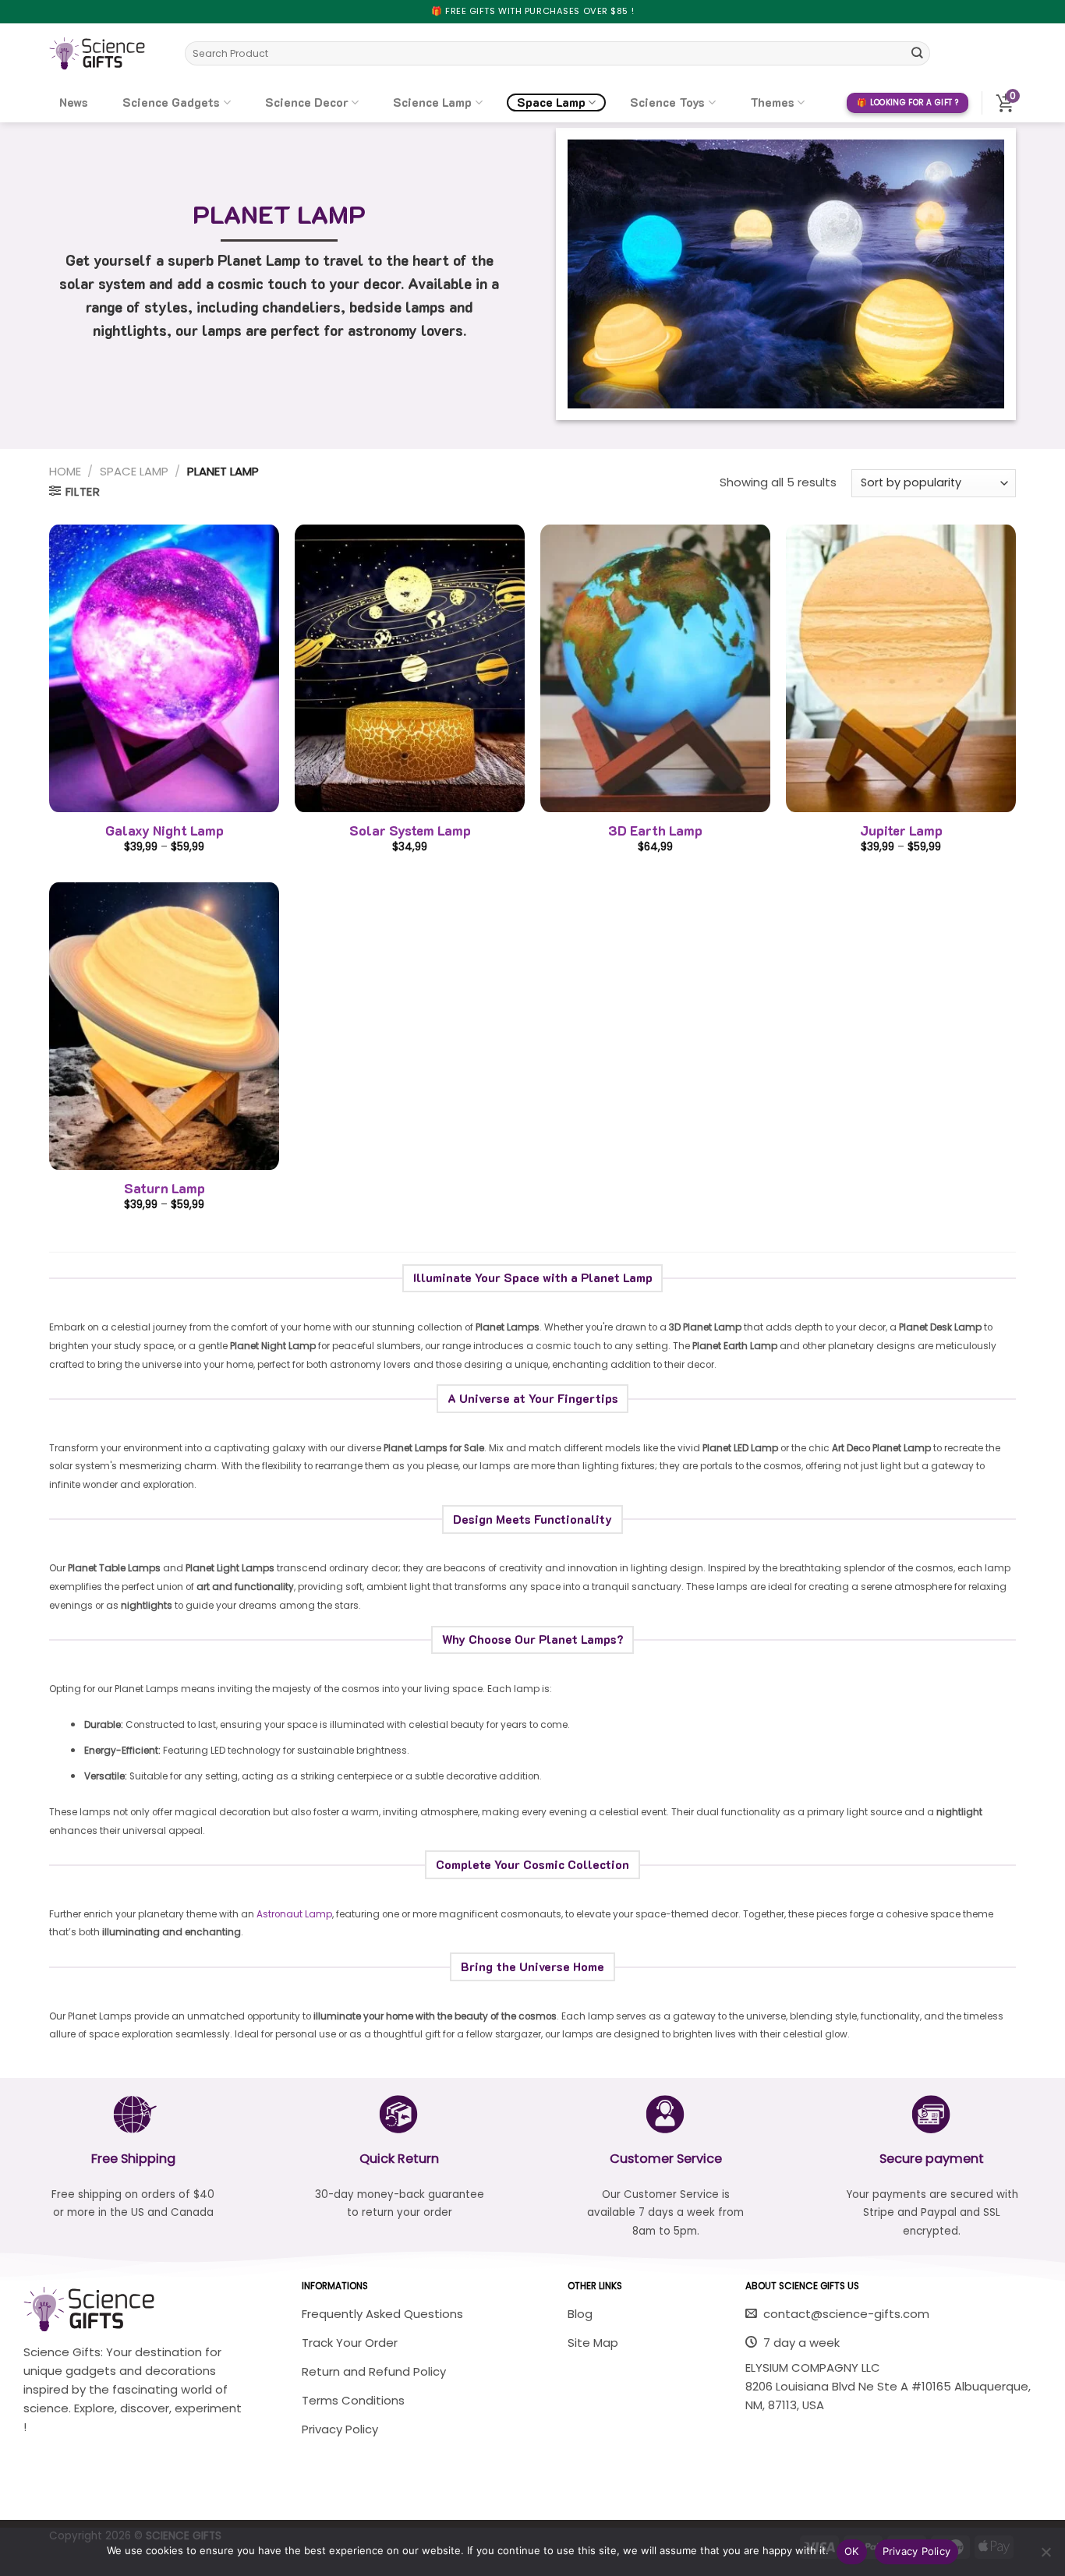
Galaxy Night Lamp (165, 830)
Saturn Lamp (165, 1188)
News (74, 102)
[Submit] (917, 53)
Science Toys (667, 102)
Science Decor (307, 102)
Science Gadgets (171, 102)
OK (852, 2551)
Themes (772, 102)
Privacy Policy (917, 2551)
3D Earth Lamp (655, 830)
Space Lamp (551, 102)
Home (65, 471)
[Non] (1046, 2557)
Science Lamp (432, 102)
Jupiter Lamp (901, 830)
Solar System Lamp (410, 830)
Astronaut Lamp (294, 1914)
